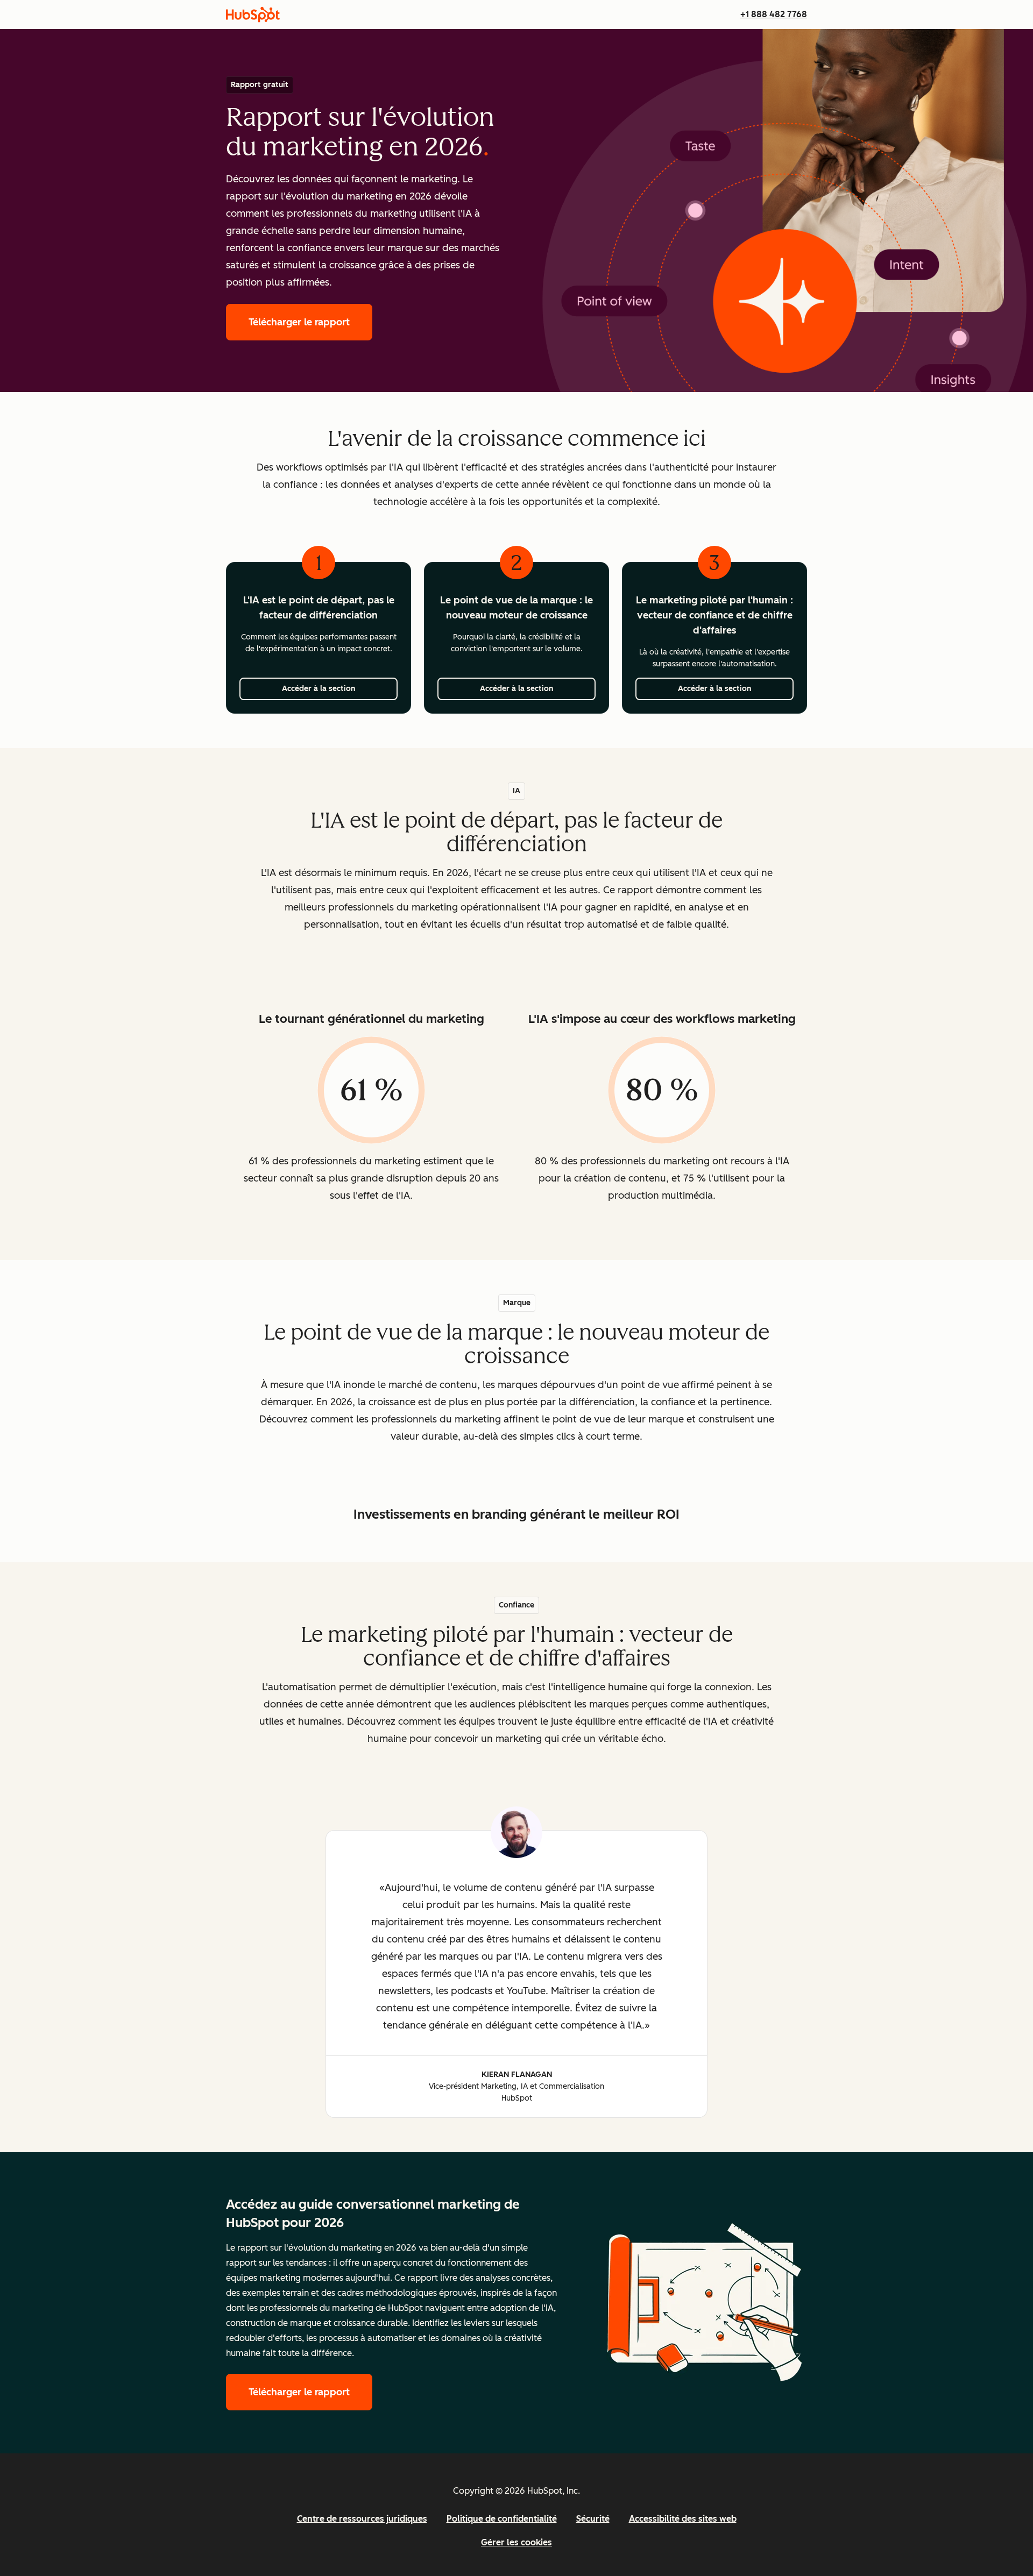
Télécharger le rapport (310, 322)
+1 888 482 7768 (774, 14)
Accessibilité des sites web (683, 2519)
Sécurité (593, 2519)
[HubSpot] (253, 15)
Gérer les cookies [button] (516, 2542)
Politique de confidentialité (502, 2519)
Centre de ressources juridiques (362, 2519)
